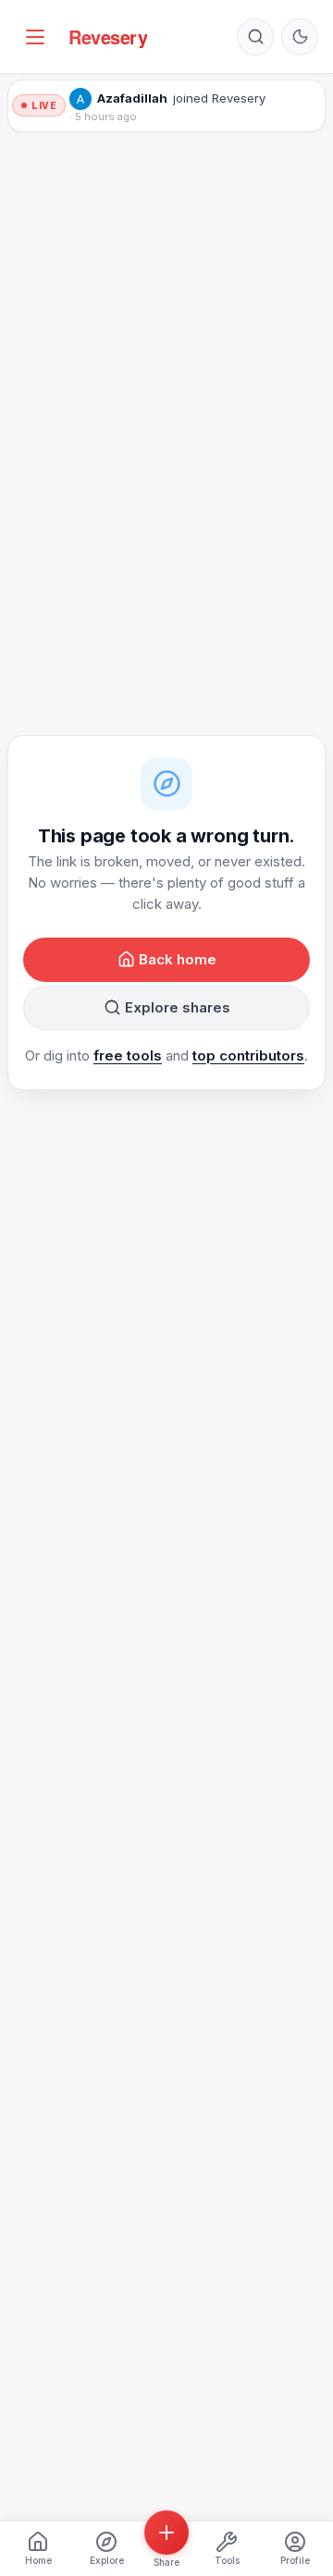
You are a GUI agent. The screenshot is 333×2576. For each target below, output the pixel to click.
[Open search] (255, 37)
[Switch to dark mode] (300, 37)
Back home (178, 959)
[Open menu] (35, 37)
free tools (128, 1055)
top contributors (248, 1055)
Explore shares (178, 1007)
